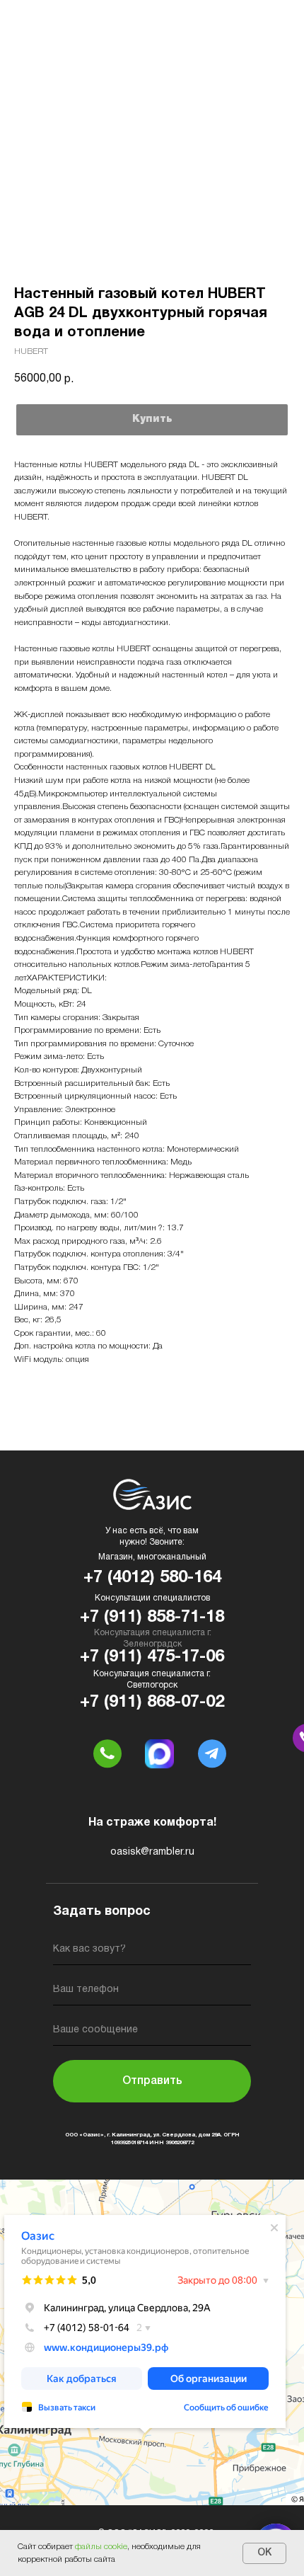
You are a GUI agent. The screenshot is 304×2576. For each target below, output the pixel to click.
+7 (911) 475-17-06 (152, 1657)
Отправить (152, 2081)
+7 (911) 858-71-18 (152, 1618)
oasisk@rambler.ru (152, 1852)
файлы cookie (101, 2547)
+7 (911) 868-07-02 (152, 1702)
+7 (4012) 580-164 (152, 1578)
